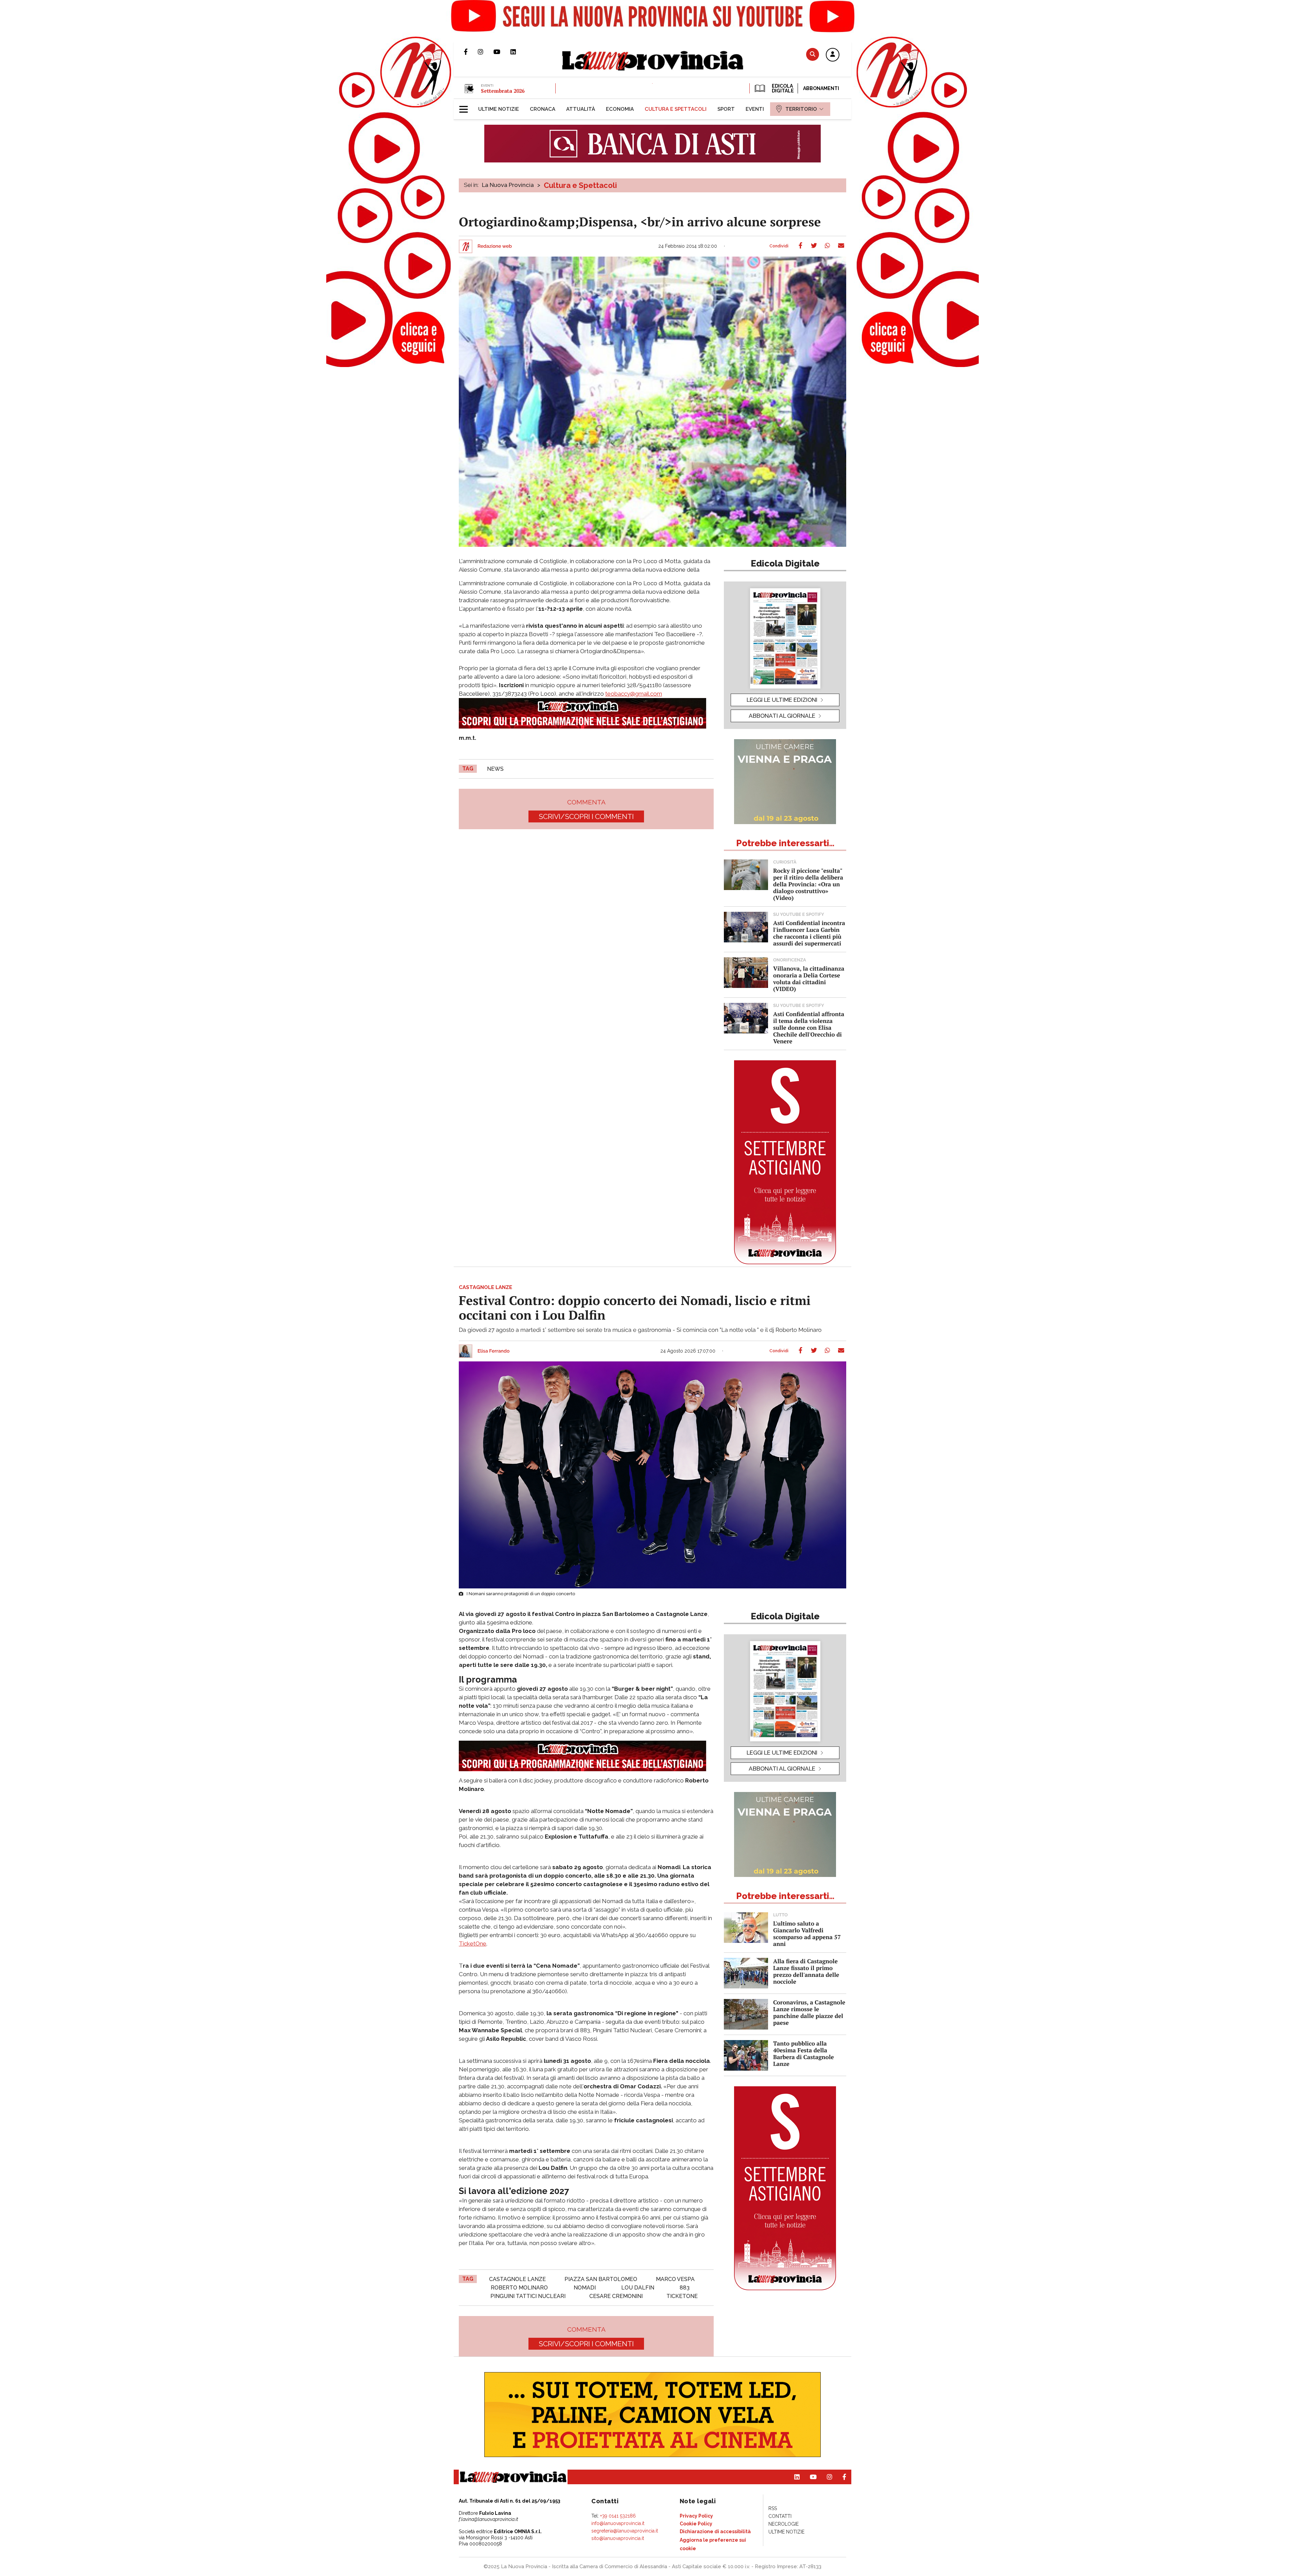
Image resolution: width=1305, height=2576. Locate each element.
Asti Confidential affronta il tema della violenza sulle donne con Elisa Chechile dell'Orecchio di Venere (809, 1028)
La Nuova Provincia (508, 185)
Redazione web (495, 246)
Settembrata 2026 (503, 91)
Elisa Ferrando (493, 1351)
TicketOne (473, 1944)
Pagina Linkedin (518, 52)
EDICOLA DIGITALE (782, 88)
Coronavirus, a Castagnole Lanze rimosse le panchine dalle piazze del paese (809, 2012)
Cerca (813, 54)
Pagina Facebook (471, 52)
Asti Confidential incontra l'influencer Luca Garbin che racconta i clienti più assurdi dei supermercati (809, 933)
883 (685, 2288)
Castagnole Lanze (517, 2279)
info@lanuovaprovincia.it (618, 2523)
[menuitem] (499, 109)
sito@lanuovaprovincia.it (618, 2538)
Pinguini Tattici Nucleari (528, 2296)
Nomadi (585, 2288)
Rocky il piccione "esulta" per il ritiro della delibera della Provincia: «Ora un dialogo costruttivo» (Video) (808, 884)
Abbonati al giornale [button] (782, 716)
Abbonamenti (821, 88)
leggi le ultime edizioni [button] (782, 700)
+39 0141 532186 (618, 2516)
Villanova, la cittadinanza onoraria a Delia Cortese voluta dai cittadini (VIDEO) (809, 979)
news (495, 769)
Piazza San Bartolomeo (601, 2279)
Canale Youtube (502, 52)
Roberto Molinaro (519, 2288)
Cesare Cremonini (616, 2296)
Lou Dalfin (638, 2288)
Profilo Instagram (486, 52)
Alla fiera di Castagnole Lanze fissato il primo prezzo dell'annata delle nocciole (806, 1971)
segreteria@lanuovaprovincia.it (625, 2531)
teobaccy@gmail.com (634, 694)
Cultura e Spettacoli (580, 185)
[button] (833, 55)
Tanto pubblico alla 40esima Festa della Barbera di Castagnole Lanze (804, 2053)
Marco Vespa (675, 2279)
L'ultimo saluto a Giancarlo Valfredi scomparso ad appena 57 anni (807, 1934)
